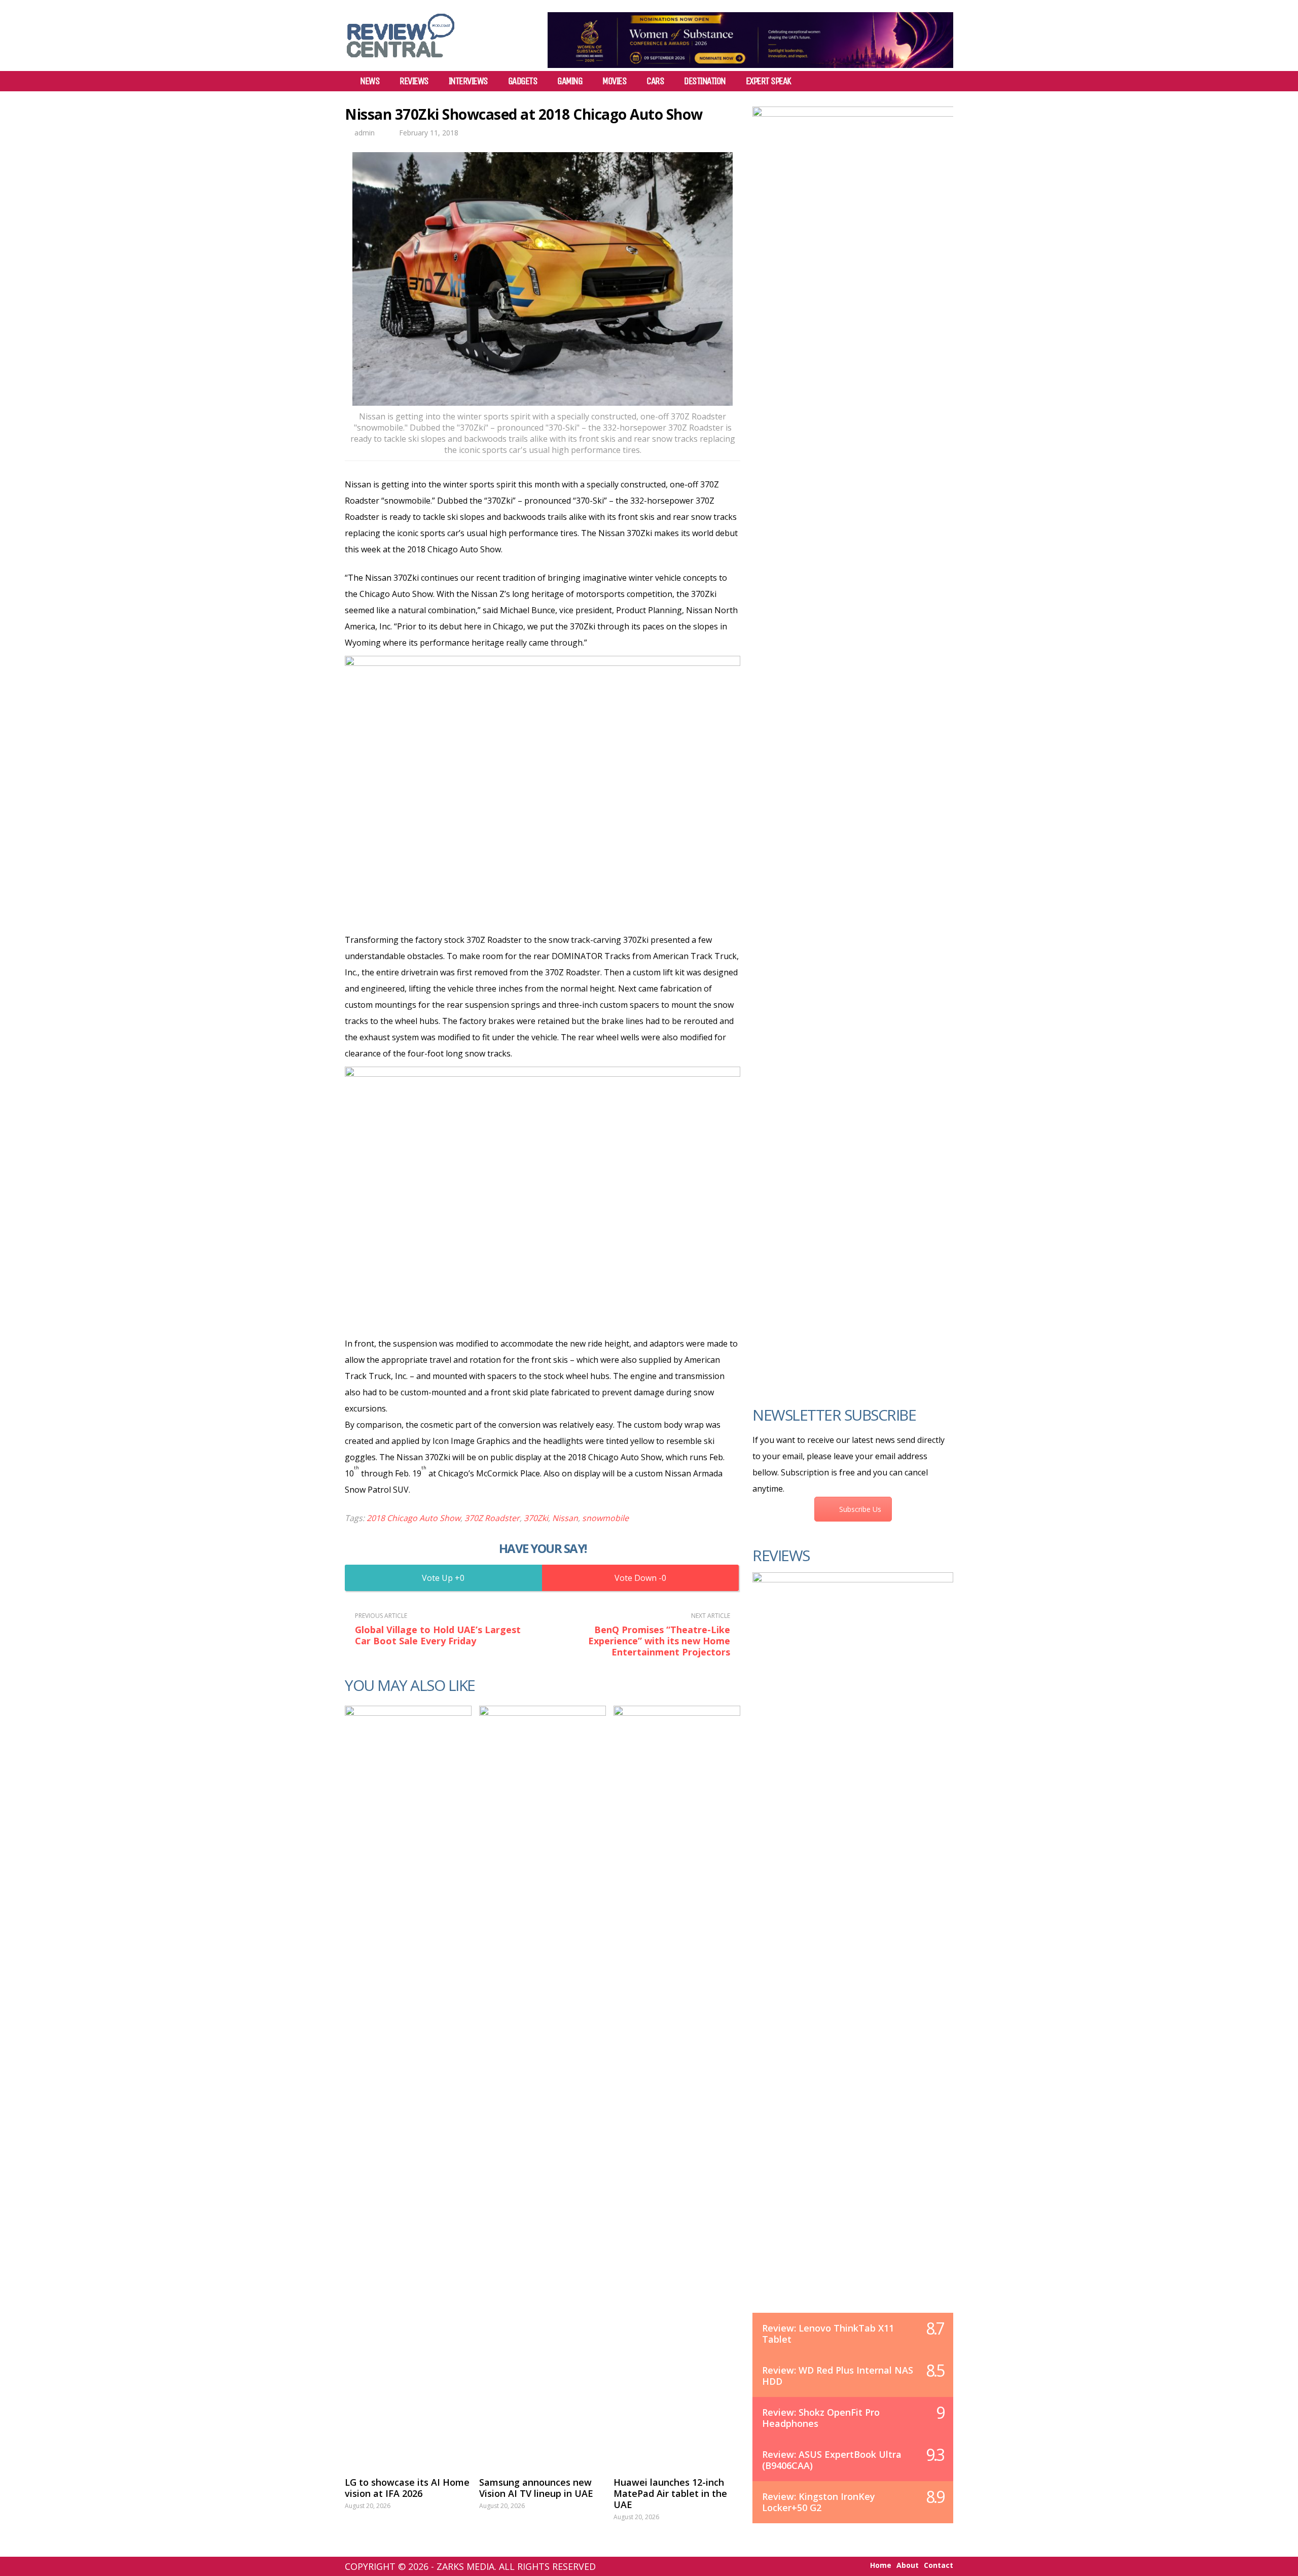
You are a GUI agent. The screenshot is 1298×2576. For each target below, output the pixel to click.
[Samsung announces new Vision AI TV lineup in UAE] (543, 2086)
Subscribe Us (860, 1509)
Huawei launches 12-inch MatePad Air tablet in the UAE (670, 2493)
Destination (705, 81)
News (370, 81)
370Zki (536, 1518)
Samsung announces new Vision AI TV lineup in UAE (536, 2488)
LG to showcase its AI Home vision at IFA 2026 (407, 2488)
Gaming (570, 81)
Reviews (414, 81)
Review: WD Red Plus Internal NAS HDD (838, 2376)
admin (365, 133)
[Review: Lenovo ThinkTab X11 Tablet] (853, 1953)
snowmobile (605, 1518)
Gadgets (523, 81)
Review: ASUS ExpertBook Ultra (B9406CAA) (832, 2460)
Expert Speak (768, 81)
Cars (655, 81)
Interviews (468, 81)
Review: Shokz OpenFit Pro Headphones (821, 2418)
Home (881, 2565)
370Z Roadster (492, 1518)
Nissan (565, 1518)
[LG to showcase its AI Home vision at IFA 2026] (408, 2086)
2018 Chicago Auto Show (413, 1518)
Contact (939, 2565)
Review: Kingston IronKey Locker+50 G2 (819, 2502)
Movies (614, 81)
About (908, 2565)
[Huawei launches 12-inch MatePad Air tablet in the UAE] (677, 2086)
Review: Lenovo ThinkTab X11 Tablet (828, 2334)
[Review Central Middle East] (401, 61)
